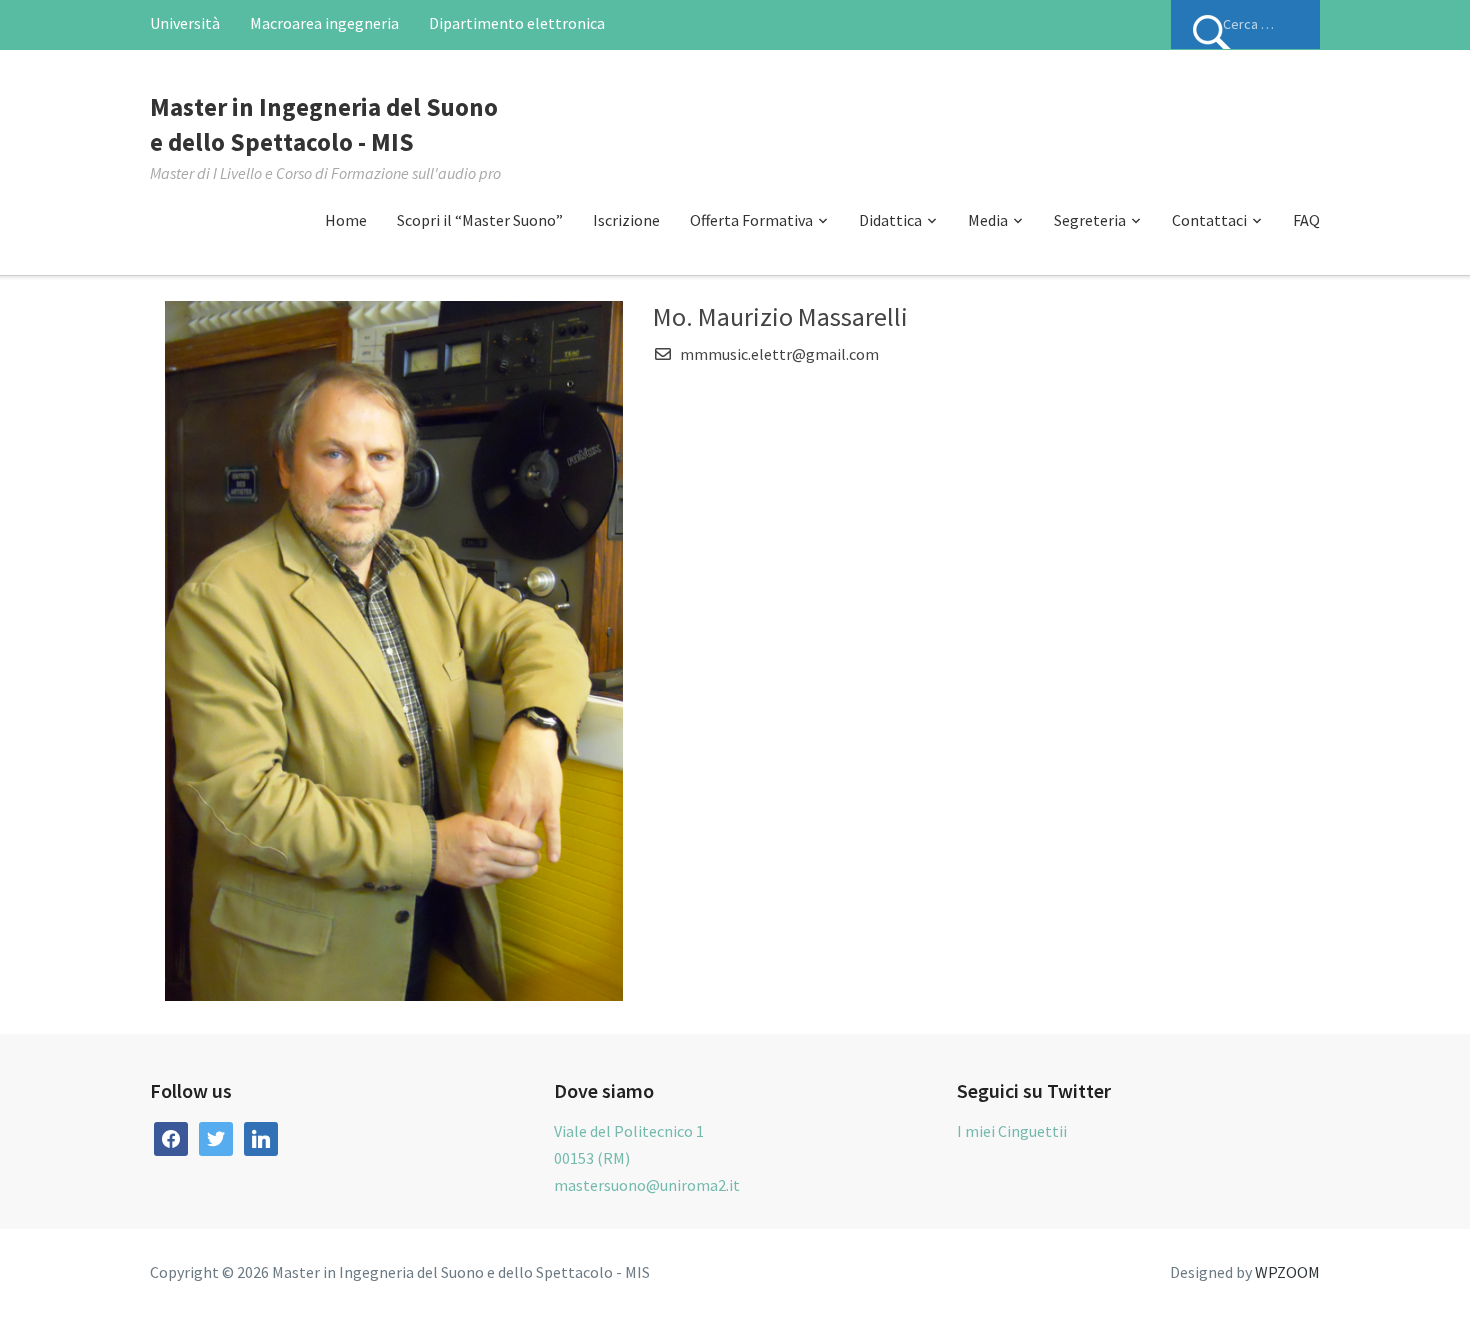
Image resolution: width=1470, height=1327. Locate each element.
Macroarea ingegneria (324, 23)
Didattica (890, 220)
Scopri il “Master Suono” (480, 220)
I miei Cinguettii (1012, 1131)
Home (346, 220)
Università (185, 23)
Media (988, 220)
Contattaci (1209, 220)
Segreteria (1090, 220)
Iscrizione (626, 220)
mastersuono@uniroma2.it (647, 1185)
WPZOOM (1287, 1272)
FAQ (1306, 220)
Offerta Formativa (751, 220)
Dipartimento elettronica (517, 23)
